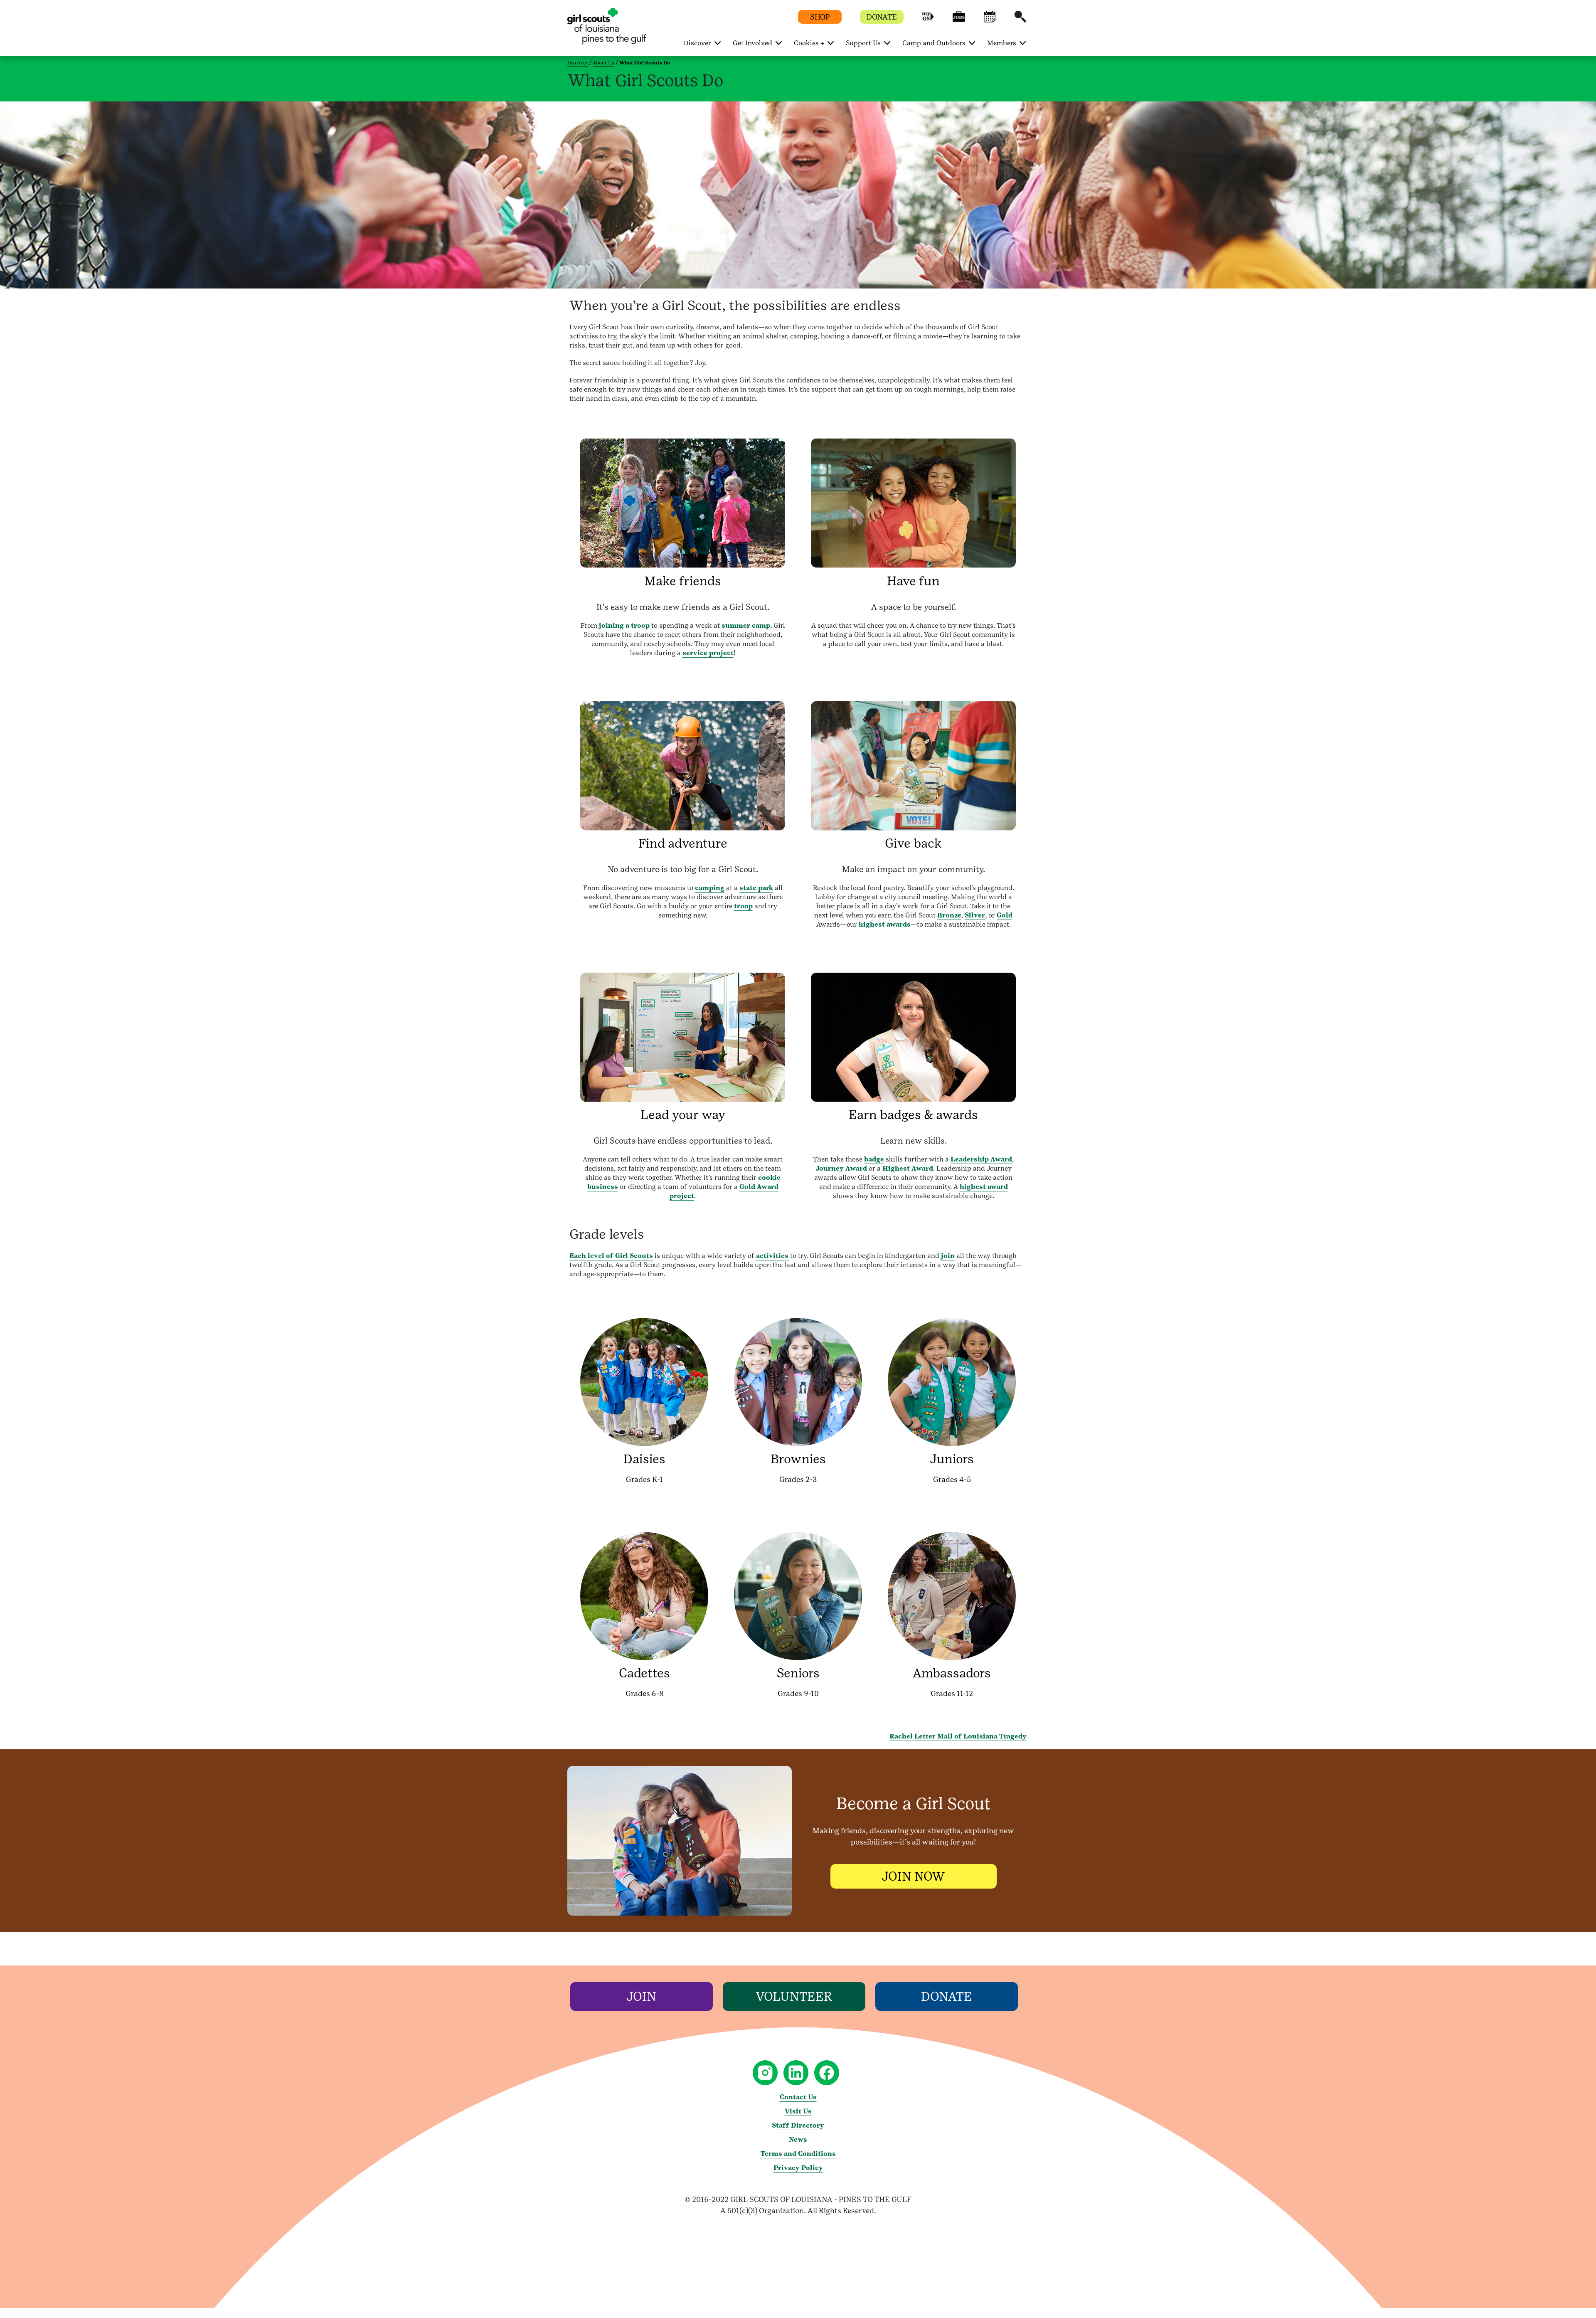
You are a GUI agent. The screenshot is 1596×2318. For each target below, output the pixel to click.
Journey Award (841, 1168)
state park (756, 888)
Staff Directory (798, 2125)
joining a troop (624, 625)
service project (708, 653)
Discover (578, 63)
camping (710, 888)
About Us (603, 63)
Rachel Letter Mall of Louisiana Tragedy (958, 1736)
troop (743, 906)
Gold (1005, 915)
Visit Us (798, 2111)
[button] (928, 21)
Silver (975, 915)
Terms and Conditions (798, 2154)
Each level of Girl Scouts (611, 1256)
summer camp (746, 625)
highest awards (885, 924)
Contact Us (798, 2097)
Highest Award (908, 1168)
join (948, 1256)
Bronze (949, 915)
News (798, 2139)
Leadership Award (981, 1159)
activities (772, 1256)
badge (874, 1159)
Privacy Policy (798, 2168)
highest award (984, 1187)
